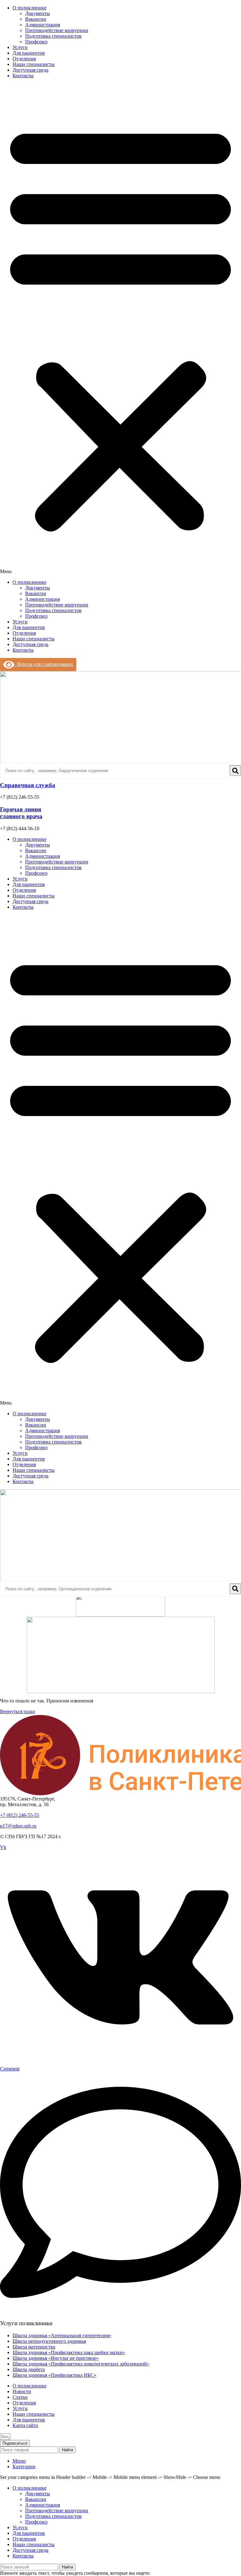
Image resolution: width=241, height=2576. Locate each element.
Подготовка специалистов (53, 36)
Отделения (24, 59)
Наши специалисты (34, 64)
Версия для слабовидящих (44, 664)
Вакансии (36, 19)
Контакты (23, 76)
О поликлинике (29, 8)
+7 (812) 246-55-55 (20, 1815)
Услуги (20, 47)
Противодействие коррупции (57, 30)
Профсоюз (36, 42)
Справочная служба (28, 785)
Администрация (43, 25)
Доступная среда (30, 70)
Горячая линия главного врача (21, 813)
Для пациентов (29, 53)
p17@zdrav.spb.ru (18, 1826)
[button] (120, 329)
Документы (37, 13)
